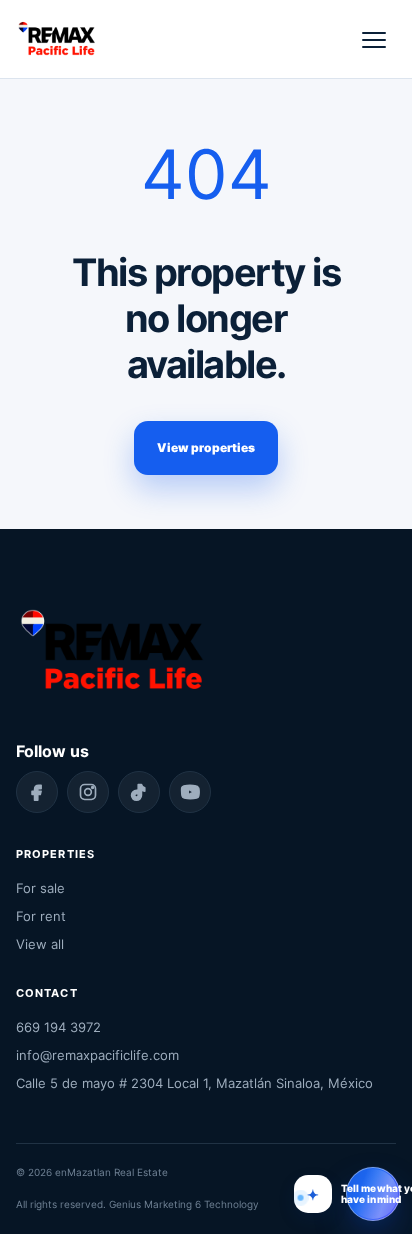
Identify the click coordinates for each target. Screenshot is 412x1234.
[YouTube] (190, 792)
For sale (40, 888)
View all (40, 944)
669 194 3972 (58, 1027)
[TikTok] (139, 792)
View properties (206, 447)
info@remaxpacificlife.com (97, 1055)
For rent (41, 916)
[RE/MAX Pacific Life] (56, 39)
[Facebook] (37, 792)
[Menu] (374, 39)
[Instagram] (88, 792)
